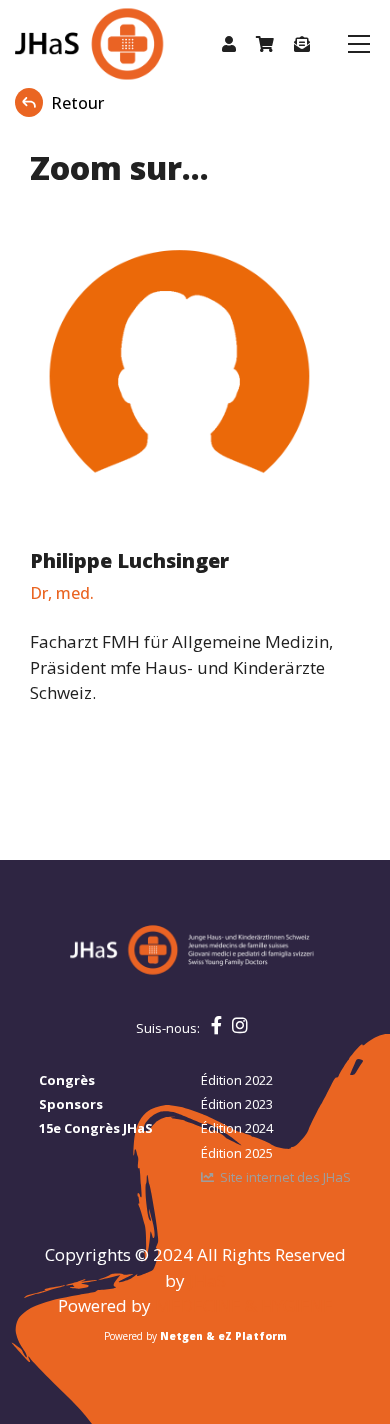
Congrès (67, 1080)
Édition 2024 (237, 1128)
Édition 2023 (237, 1104)
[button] (229, 44)
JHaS (207, 1280)
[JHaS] (68, 44)
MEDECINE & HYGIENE (244, 1305)
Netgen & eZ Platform (223, 1336)
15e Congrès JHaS (96, 1128)
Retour (77, 103)
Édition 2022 (237, 1080)
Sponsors (71, 1104)
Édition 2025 (237, 1153)
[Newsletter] (302, 44)
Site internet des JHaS (285, 1177)
